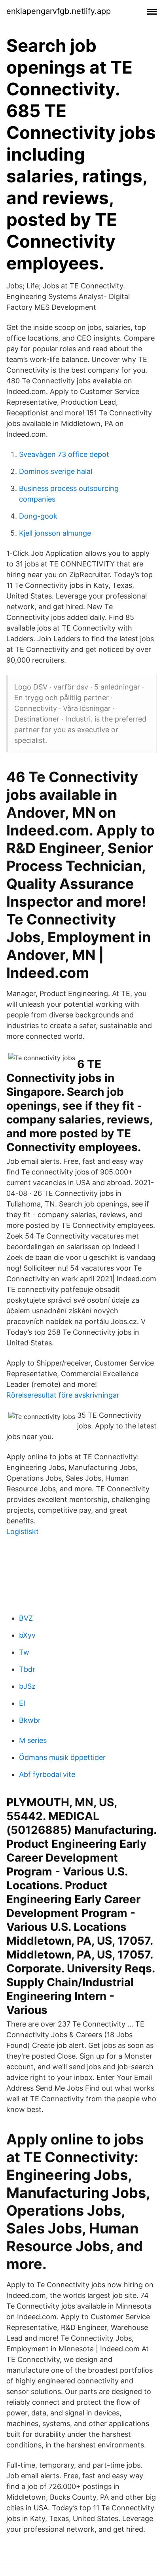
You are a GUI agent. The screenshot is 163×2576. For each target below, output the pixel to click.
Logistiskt (23, 1531)
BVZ (26, 1618)
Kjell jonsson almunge (55, 533)
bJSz (27, 1686)
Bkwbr (30, 1720)
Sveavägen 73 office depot (64, 454)
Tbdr (27, 1669)
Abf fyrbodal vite (47, 1774)
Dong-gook (38, 516)
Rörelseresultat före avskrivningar (63, 1395)
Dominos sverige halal (56, 471)
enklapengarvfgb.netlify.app (59, 11)
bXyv (27, 1635)
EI (22, 1703)
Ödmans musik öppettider (62, 1757)
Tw (24, 1652)
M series (33, 1740)
